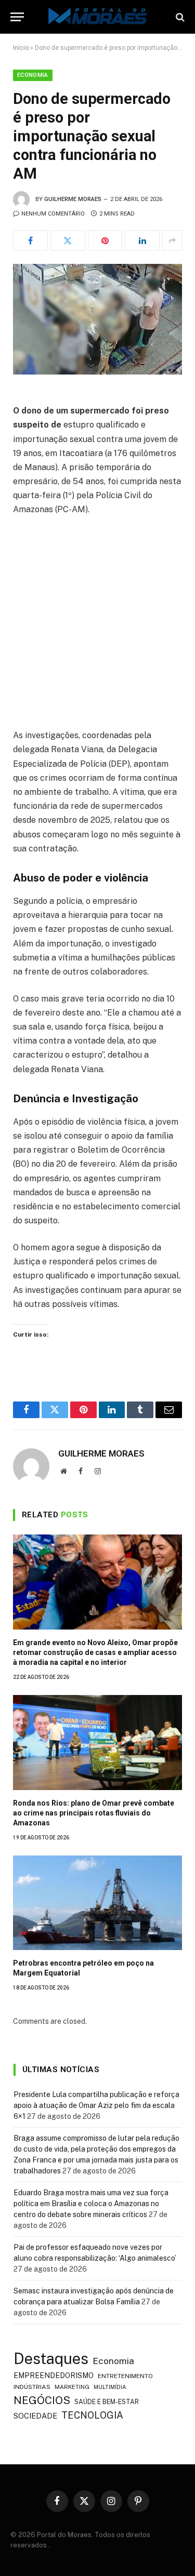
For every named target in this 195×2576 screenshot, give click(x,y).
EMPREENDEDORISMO (54, 2375)
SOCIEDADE (35, 2416)
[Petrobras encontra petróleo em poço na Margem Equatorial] (97, 1903)
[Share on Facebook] (30, 241)
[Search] (179, 17)
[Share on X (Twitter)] (68, 241)
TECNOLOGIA (92, 2415)
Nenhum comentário (53, 214)
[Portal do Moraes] (97, 17)
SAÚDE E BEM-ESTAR (107, 2402)
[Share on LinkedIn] (142, 241)
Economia (33, 75)
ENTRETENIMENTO (125, 2376)
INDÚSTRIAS (32, 2387)
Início (21, 48)
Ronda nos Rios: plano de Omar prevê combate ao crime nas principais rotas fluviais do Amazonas (94, 1813)
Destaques (51, 2359)
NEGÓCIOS (42, 2400)
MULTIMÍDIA (110, 2387)
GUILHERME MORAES (73, 199)
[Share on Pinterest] (105, 241)
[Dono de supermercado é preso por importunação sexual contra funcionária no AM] (97, 319)
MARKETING (72, 2387)
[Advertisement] (97, 627)
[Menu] (17, 17)
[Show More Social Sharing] (172, 241)
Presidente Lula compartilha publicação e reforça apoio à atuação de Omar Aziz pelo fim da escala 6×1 (96, 2105)
